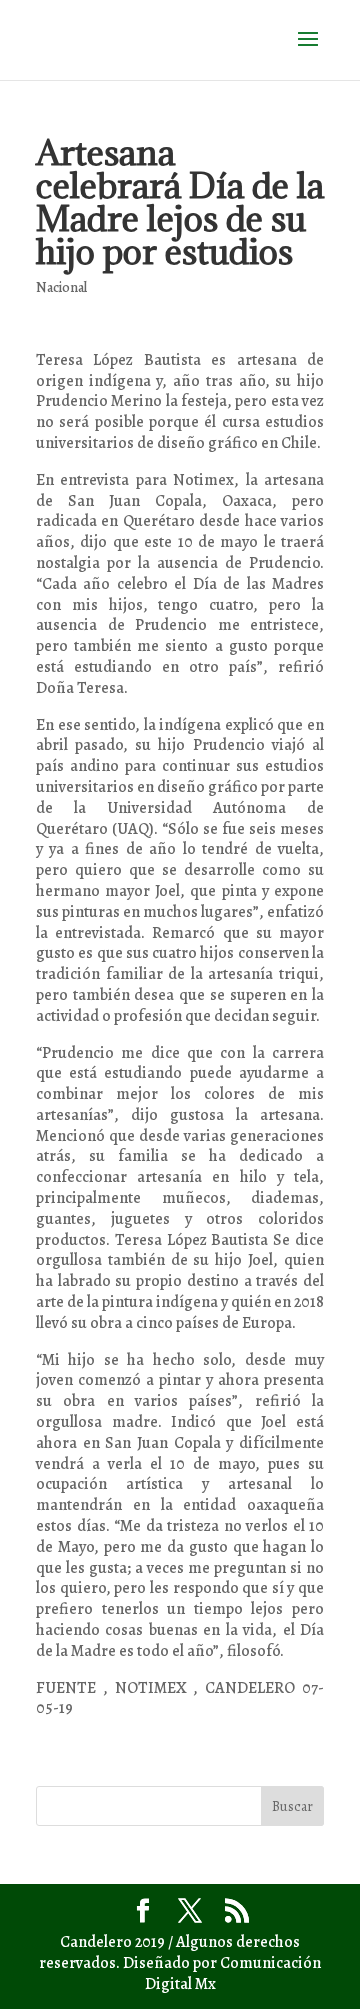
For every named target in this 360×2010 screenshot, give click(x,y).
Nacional (61, 287)
